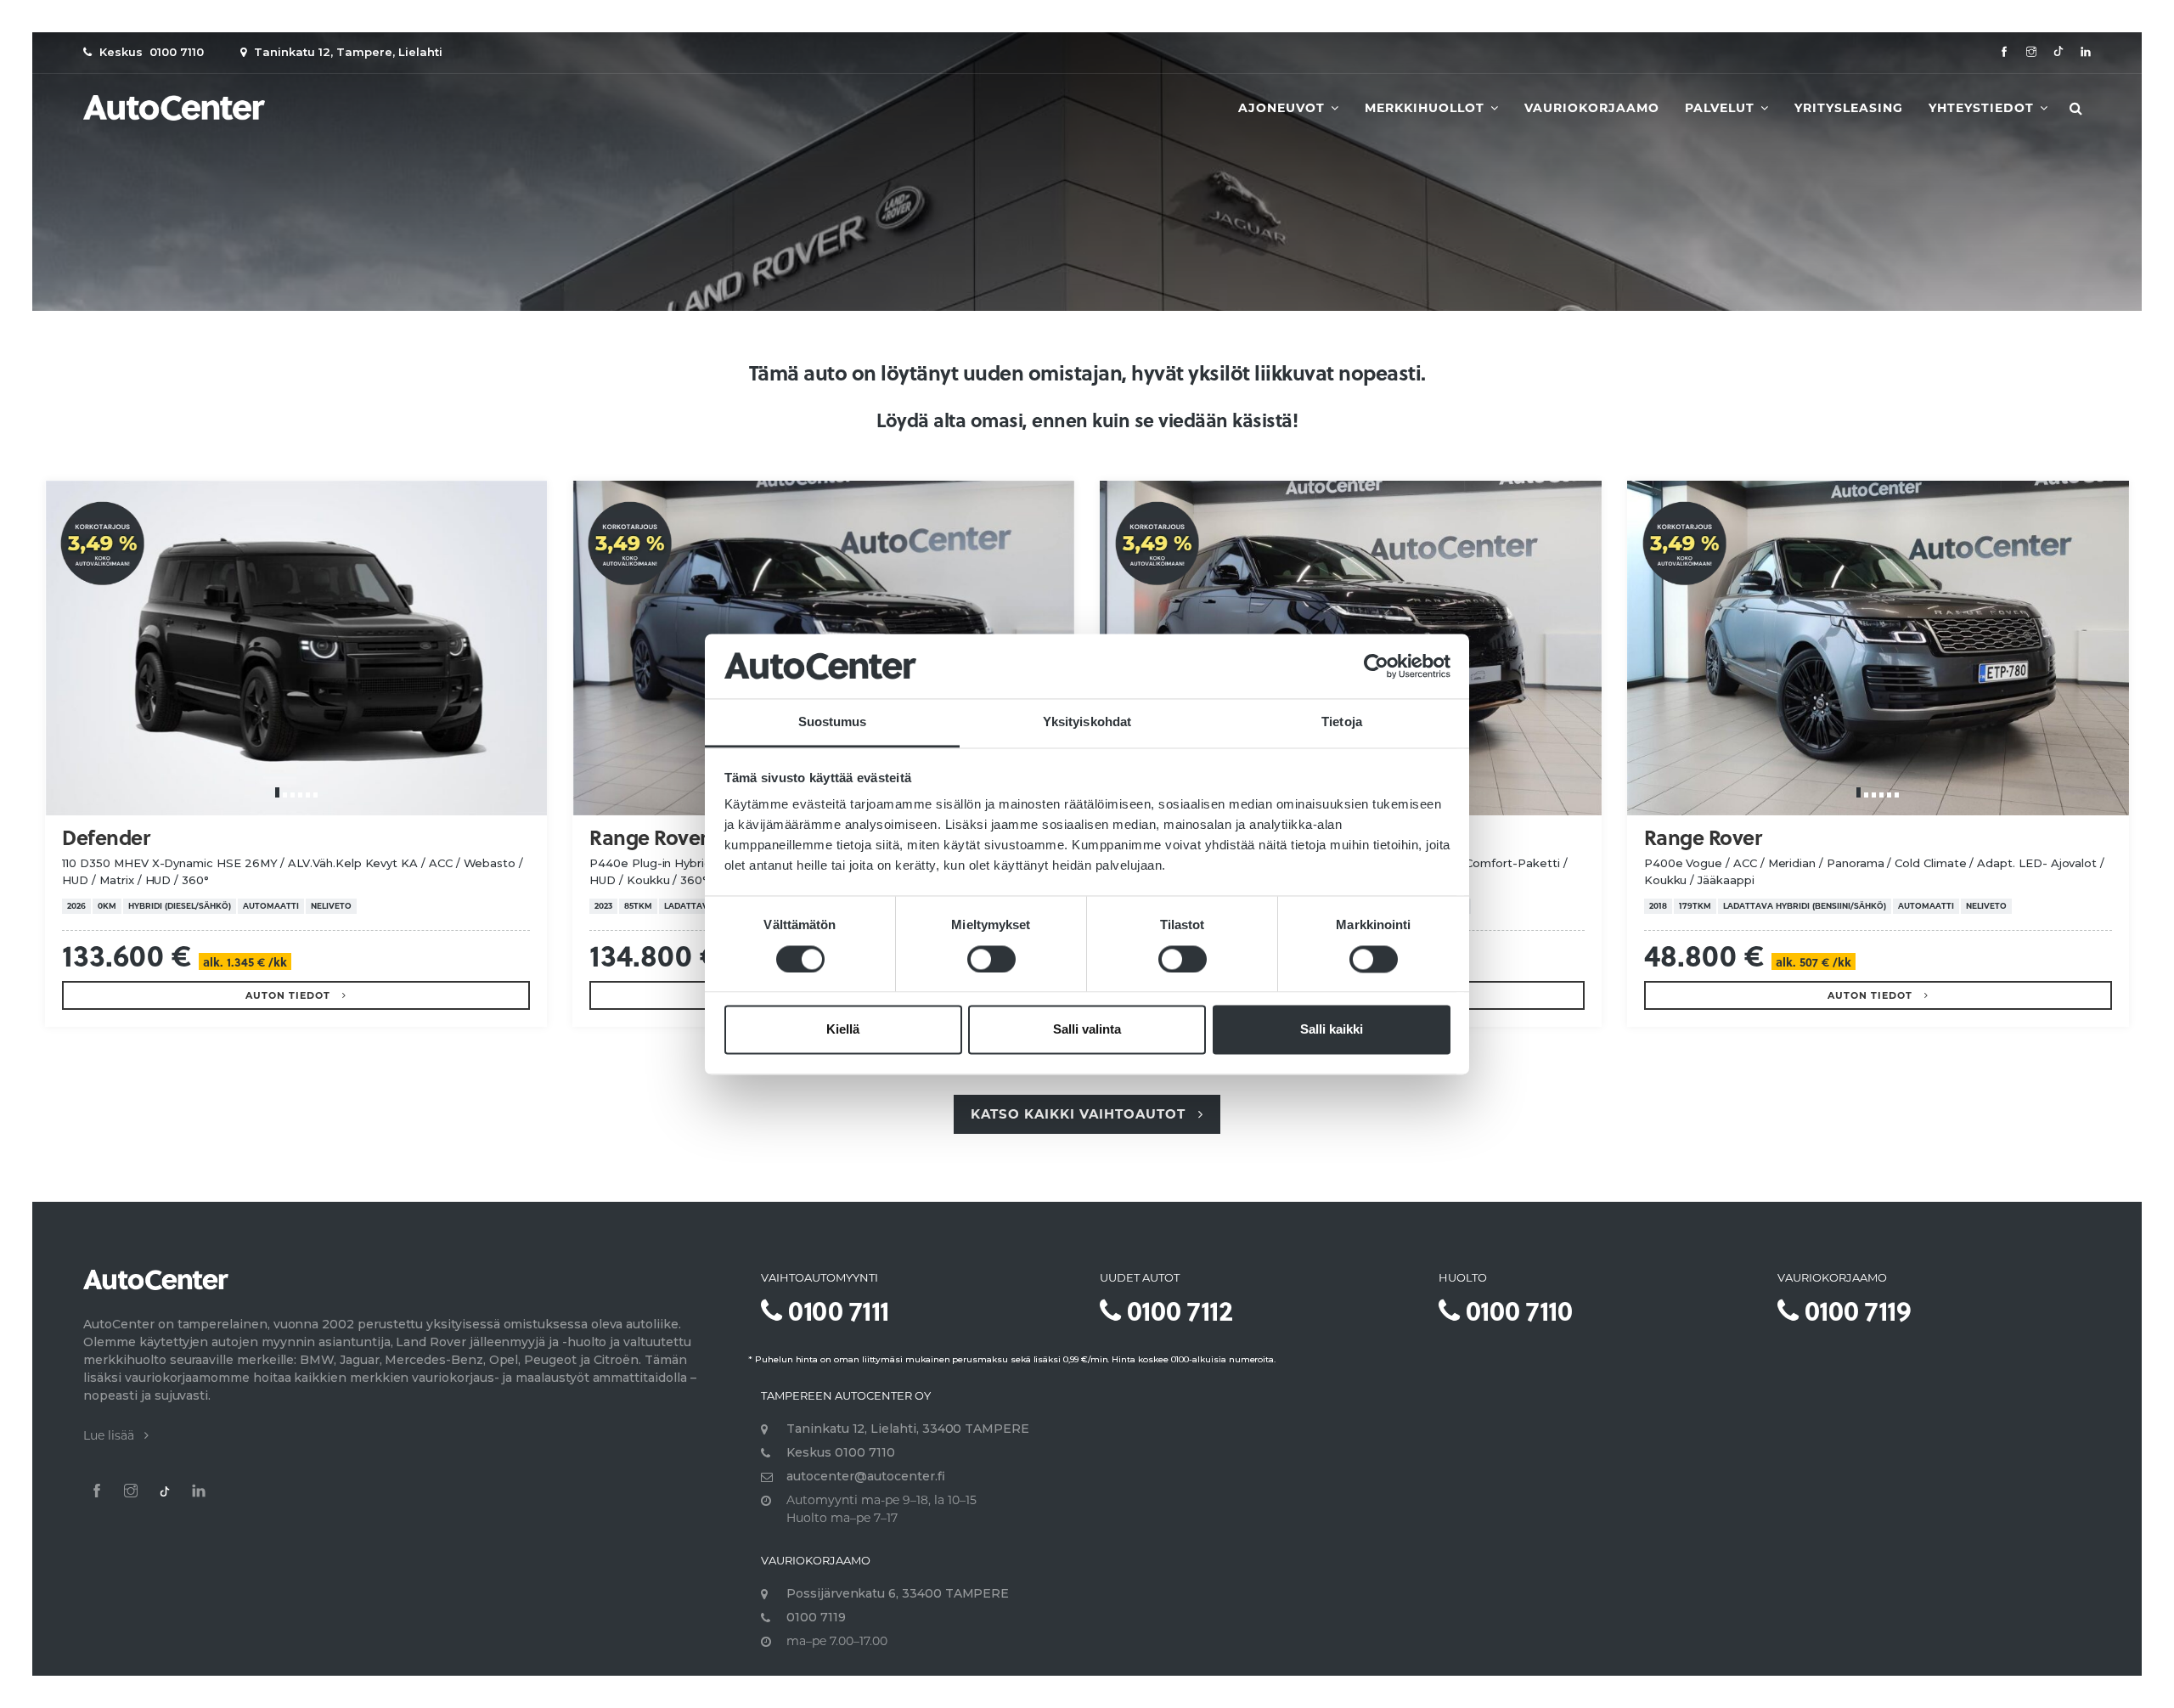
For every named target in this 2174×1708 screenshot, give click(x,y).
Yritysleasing (1849, 108)
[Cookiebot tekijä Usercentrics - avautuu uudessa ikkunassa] (1376, 666)
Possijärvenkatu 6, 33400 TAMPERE (898, 1593)
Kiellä (843, 1030)
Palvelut (1722, 108)
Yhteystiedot (1983, 108)
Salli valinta (1087, 1030)
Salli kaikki (1332, 1030)
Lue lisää (114, 1435)
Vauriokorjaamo (1592, 108)
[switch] (991, 959)
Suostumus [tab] (833, 722)
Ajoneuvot (1284, 108)
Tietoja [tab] (1342, 722)
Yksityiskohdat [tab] (1087, 722)
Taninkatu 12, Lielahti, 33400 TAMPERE (908, 1429)
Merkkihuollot (1427, 108)
